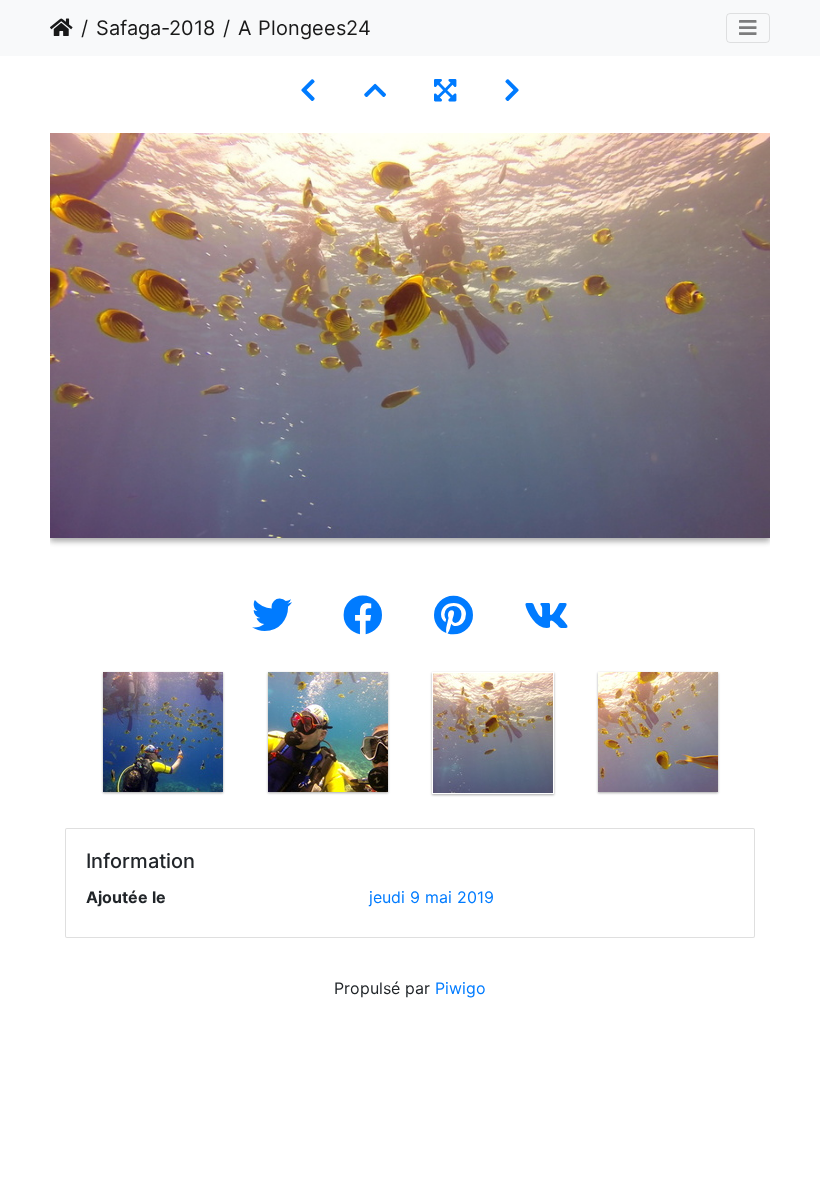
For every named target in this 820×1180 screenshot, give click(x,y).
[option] (162, 732)
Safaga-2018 (155, 28)
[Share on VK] (546, 615)
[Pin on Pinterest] (459, 615)
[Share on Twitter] (277, 615)
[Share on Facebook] (368, 615)
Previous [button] (65, 737)
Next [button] (755, 737)
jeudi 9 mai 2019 (431, 897)
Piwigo (460, 988)
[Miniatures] (375, 90)
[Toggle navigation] (748, 28)
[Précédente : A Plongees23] (308, 90)
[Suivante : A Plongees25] (512, 90)
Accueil (61, 28)
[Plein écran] (445, 90)
